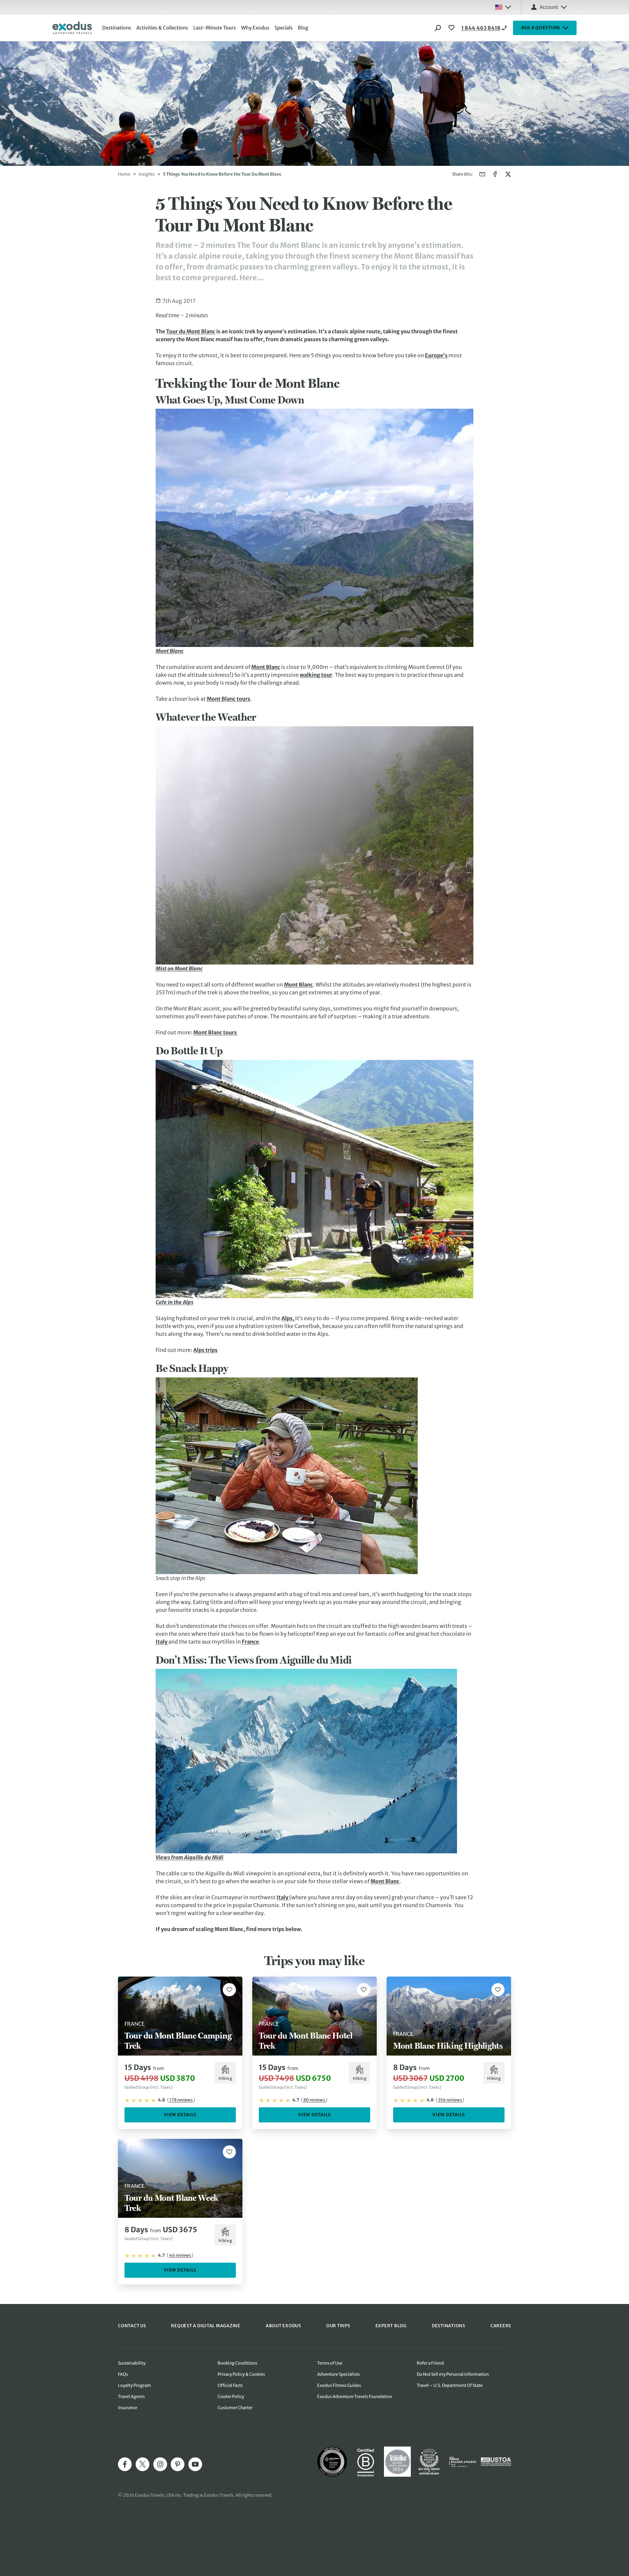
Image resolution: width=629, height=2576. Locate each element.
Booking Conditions (237, 2363)
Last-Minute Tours (215, 28)
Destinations (117, 28)
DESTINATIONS (448, 2326)
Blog (303, 28)
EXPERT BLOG (391, 2326)
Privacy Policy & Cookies (241, 2374)
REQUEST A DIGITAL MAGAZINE (206, 2326)
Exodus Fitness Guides (339, 2385)
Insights (147, 174)
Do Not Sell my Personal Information (453, 2374)
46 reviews (180, 2255)
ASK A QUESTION (541, 28)
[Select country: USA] (503, 7)
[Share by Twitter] (508, 174)
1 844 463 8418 (481, 28)
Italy (162, 1642)
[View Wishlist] (452, 28)
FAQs (123, 2374)
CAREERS (501, 2326)
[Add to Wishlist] (229, 1990)
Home (124, 174)
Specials (284, 28)
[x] (143, 2464)
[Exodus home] (72, 28)
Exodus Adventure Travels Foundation (355, 2397)
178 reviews (181, 2100)
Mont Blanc (266, 667)
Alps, (288, 1318)
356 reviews (450, 2100)
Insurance (128, 2408)
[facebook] (125, 2464)
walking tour (316, 675)
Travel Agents (131, 2397)
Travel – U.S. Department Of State (450, 2385)
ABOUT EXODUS (283, 2326)
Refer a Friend (430, 2363)
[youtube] (195, 2464)
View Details (180, 2115)
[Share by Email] (482, 174)
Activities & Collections (162, 28)
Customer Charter (235, 2408)
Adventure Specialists (338, 2374)
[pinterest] (178, 2464)
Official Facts (230, 2385)
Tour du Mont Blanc (191, 331)
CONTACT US (132, 2326)
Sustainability (132, 2363)
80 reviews (314, 2100)
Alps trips (205, 1350)
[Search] (438, 28)
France (250, 1642)
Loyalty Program (134, 2385)
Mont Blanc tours (229, 699)
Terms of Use (330, 2363)
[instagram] (160, 2464)
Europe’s (437, 355)
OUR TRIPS (338, 2326)
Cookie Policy (231, 2397)
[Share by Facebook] (495, 174)
